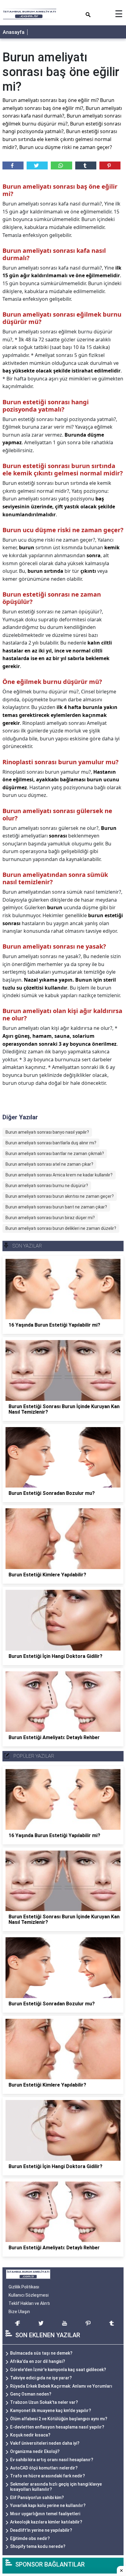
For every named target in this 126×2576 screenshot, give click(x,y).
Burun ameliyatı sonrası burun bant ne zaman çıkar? (56, 1207)
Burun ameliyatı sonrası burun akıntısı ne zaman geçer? (60, 1196)
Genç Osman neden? (31, 2394)
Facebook (13, 165)
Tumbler (86, 165)
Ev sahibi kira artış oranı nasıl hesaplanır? (52, 2460)
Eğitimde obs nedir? (30, 2538)
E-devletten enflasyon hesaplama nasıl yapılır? (57, 2427)
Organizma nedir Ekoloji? (35, 2451)
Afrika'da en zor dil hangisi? (38, 2361)
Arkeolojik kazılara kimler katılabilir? (46, 2522)
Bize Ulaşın (19, 2312)
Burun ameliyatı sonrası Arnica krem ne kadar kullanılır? (59, 1175)
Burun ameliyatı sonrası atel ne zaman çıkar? (49, 1164)
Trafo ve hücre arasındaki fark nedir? (48, 2476)
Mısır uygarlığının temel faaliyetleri (45, 2514)
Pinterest (110, 165)
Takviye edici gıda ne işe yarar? (41, 2378)
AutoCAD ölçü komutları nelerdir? (44, 2468)
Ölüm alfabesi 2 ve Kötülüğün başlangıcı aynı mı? (59, 2419)
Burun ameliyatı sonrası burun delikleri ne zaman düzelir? (61, 1228)
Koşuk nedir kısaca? (30, 2435)
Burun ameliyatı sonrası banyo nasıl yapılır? (47, 1132)
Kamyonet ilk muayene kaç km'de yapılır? (51, 2411)
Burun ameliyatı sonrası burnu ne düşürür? (47, 1186)
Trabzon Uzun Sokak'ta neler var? (44, 2402)
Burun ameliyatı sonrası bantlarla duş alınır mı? (51, 1143)
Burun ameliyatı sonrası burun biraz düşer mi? (50, 1218)
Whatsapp (61, 165)
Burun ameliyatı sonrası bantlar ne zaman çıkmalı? (55, 1154)
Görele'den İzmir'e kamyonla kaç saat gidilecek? (58, 2370)
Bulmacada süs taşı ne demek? (41, 2353)
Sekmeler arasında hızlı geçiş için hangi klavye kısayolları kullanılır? (56, 2487)
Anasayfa (14, 32)
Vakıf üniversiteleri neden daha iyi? (45, 2443)
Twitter (37, 165)
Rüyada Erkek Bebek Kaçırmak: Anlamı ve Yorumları (61, 2386)
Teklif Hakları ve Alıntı (29, 2303)
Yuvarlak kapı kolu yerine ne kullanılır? (48, 2505)
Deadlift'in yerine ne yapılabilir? (41, 2530)
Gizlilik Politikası (24, 2287)
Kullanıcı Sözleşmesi (29, 2295)
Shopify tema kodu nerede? (38, 2546)
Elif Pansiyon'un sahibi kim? (37, 2498)
